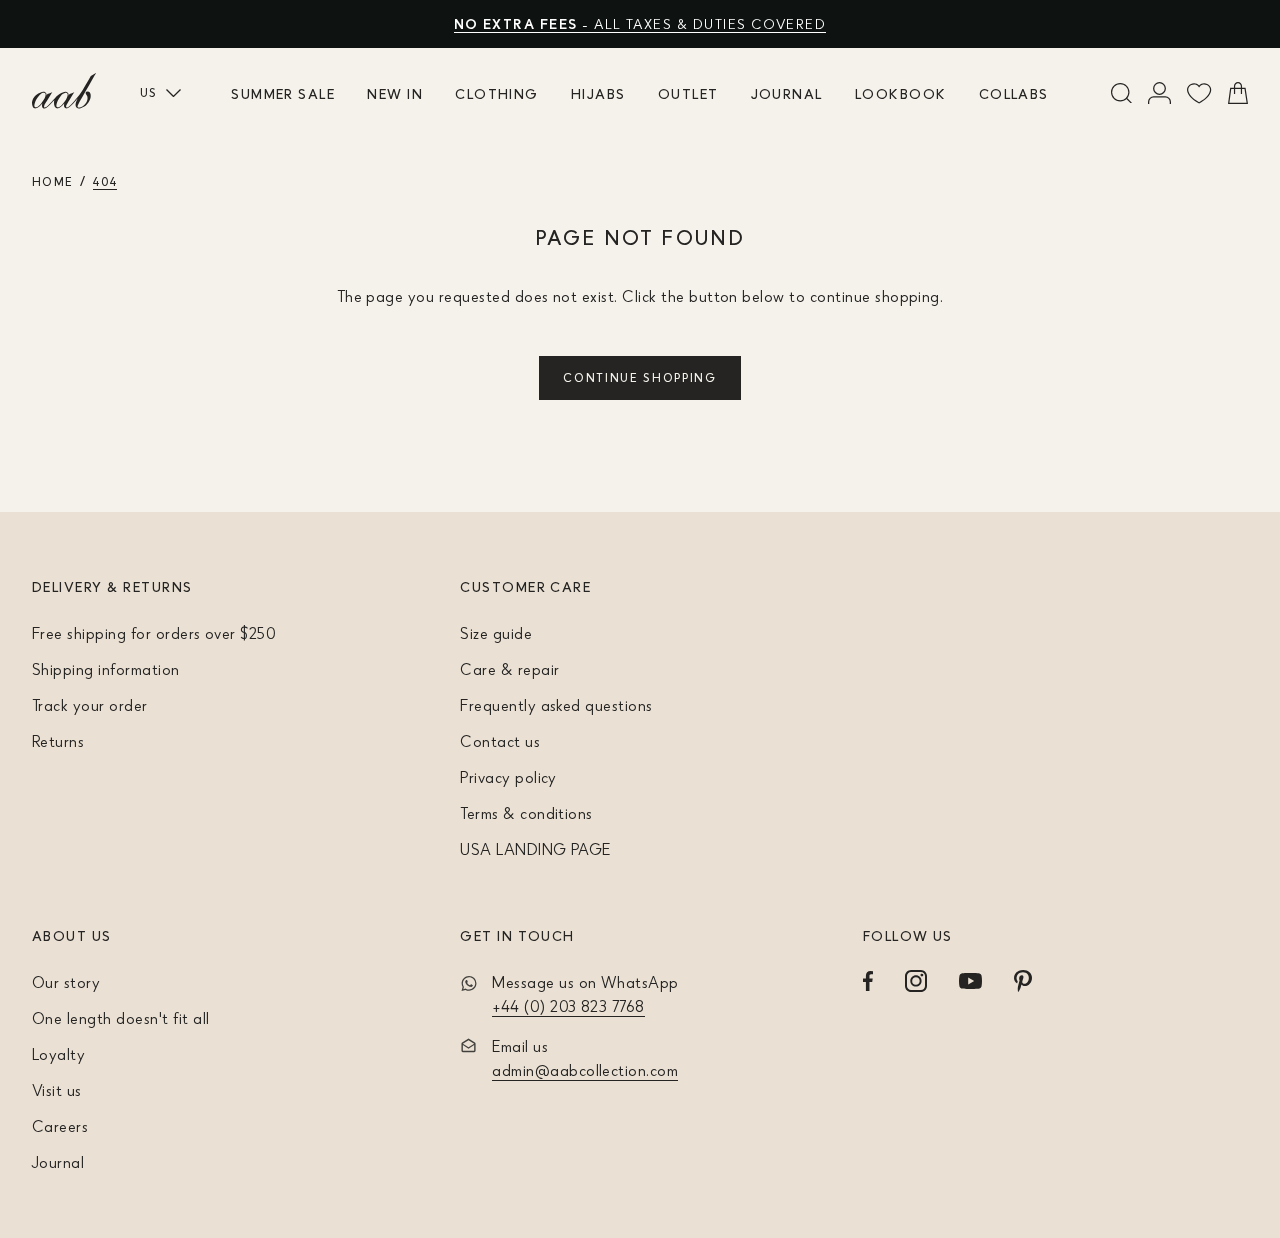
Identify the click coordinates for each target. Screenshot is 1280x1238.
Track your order (90, 705)
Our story (66, 982)
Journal (787, 93)
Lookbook (901, 93)
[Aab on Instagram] (916, 981)
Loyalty (58, 1054)
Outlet (688, 93)
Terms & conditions (526, 813)
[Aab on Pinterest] (1023, 981)
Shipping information (106, 669)
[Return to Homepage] (64, 90)
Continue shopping (640, 377)
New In (395, 93)
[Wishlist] (1199, 93)
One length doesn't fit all (120, 1018)
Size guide (496, 633)
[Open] (1159, 93)
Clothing (497, 93)
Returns (58, 741)
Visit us (57, 1090)
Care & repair (509, 669)
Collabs (1014, 93)
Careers (60, 1126)
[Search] (1121, 93)
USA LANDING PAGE (535, 849)
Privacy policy (508, 777)
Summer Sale (283, 93)
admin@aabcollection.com (585, 1070)
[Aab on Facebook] (868, 981)
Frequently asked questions (556, 705)
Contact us (500, 741)
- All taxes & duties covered (640, 23)
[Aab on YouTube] (970, 981)
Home (52, 181)
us (149, 92)
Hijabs (598, 93)
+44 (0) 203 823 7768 (568, 1006)
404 (105, 181)
